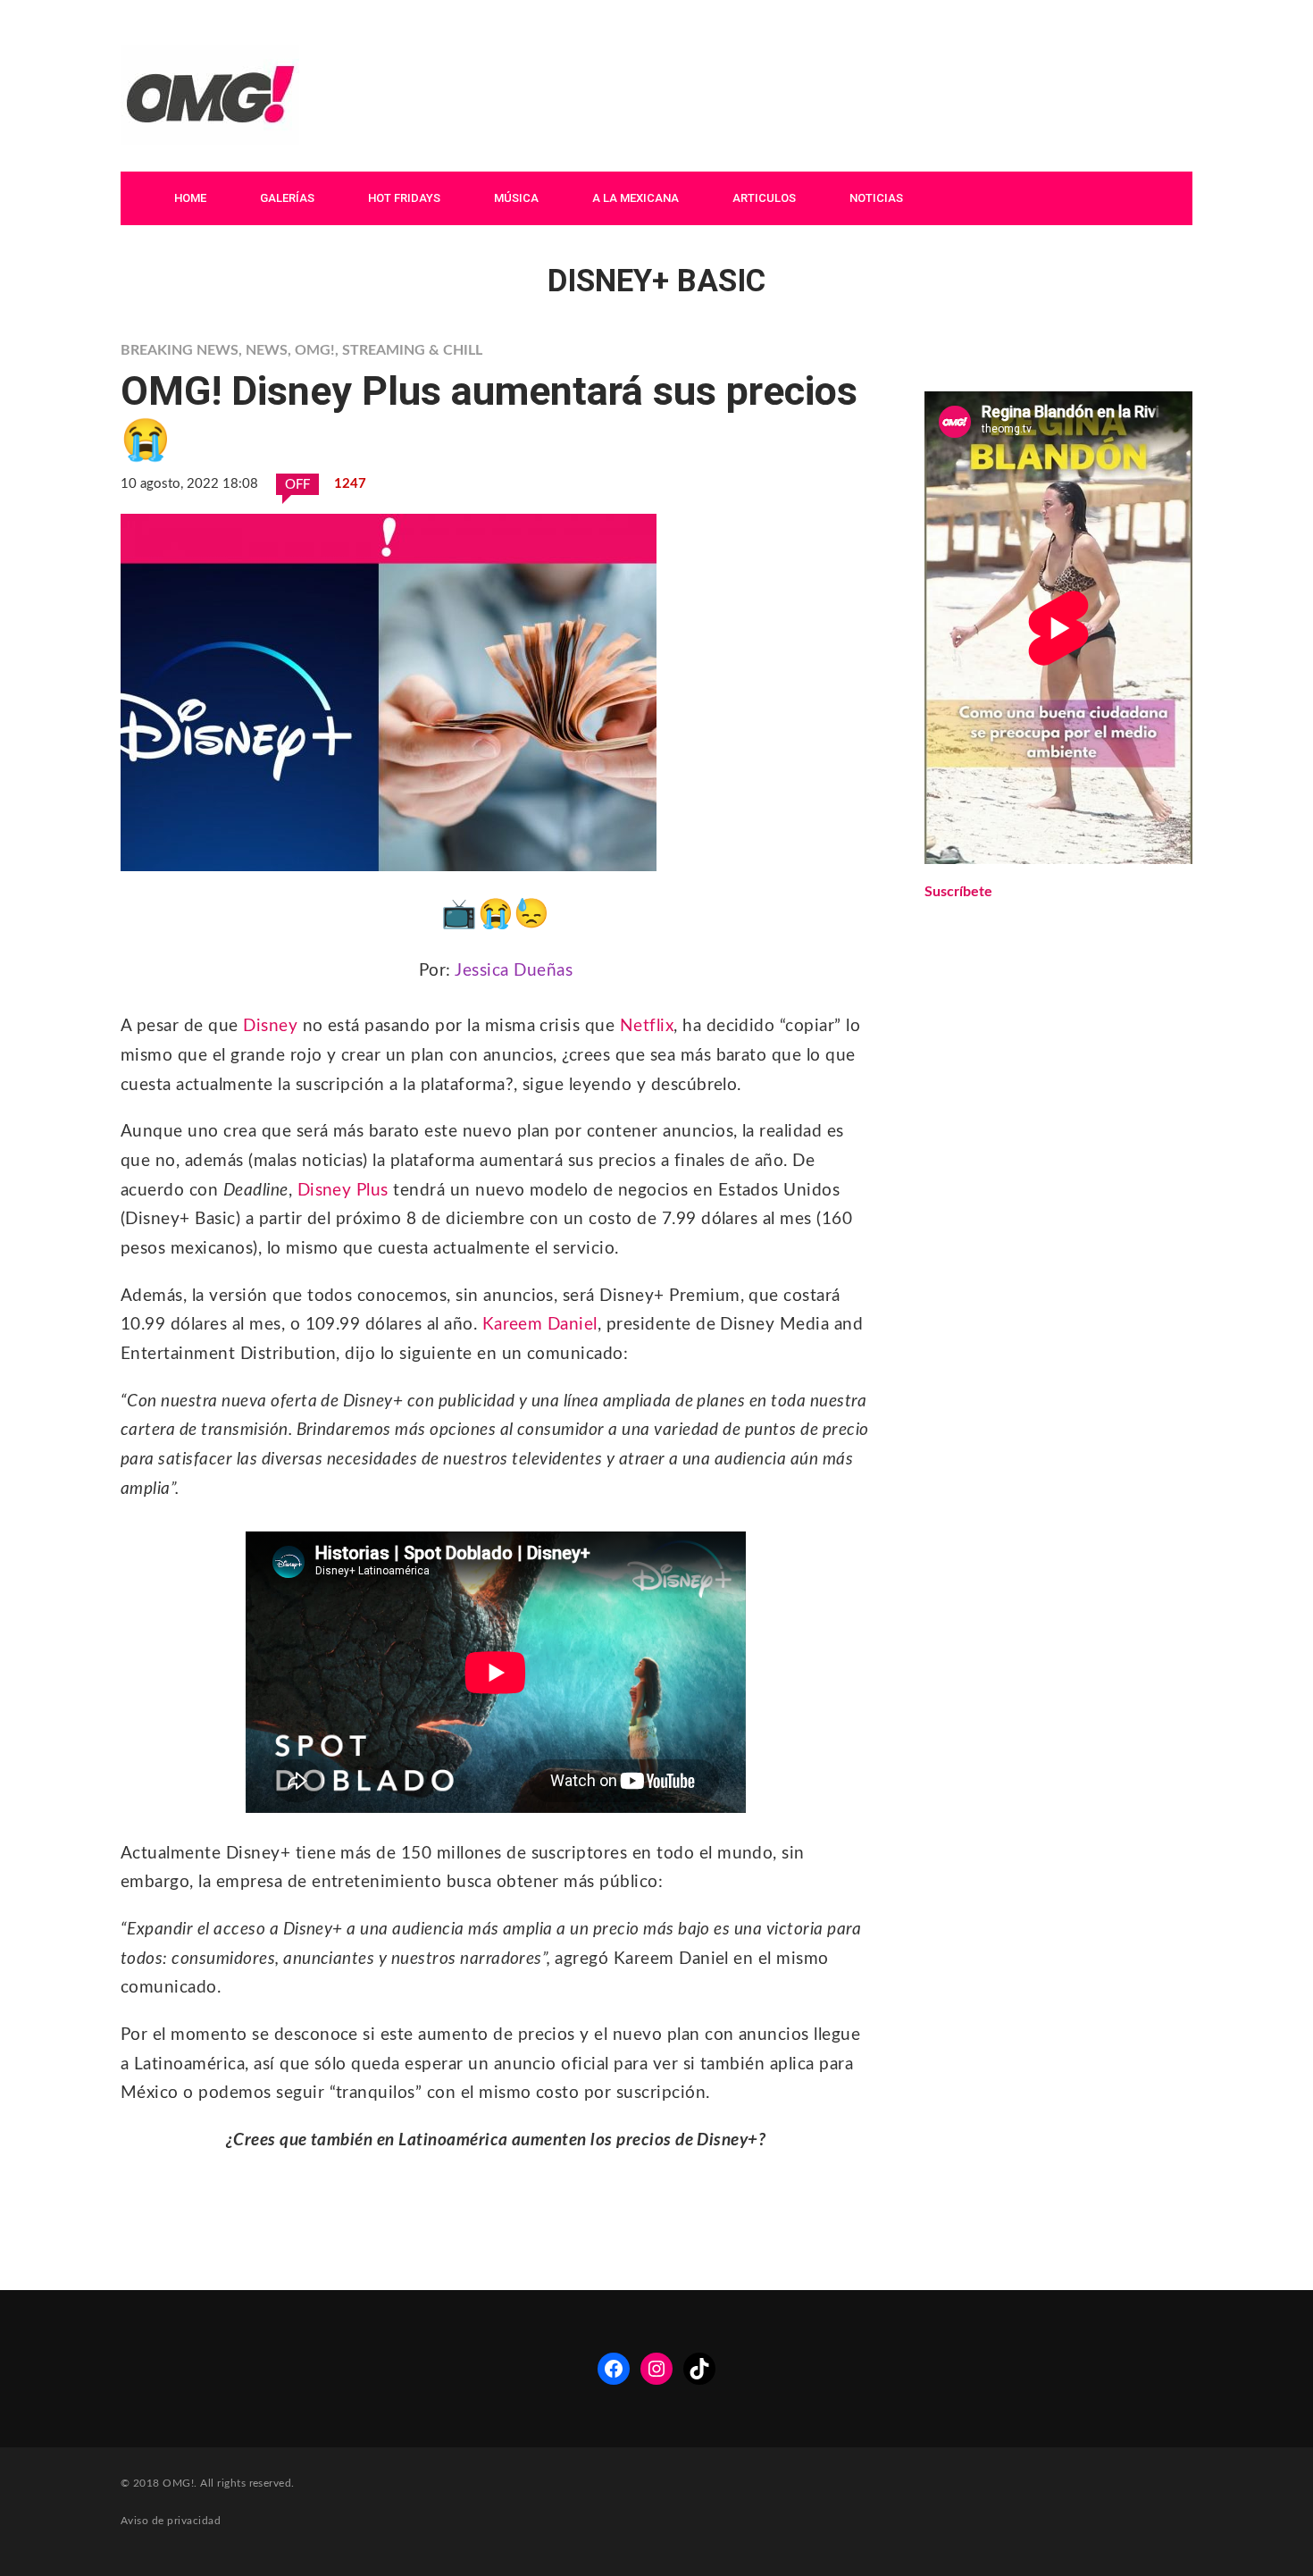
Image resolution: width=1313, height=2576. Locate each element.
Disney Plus (343, 1191)
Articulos (764, 198)
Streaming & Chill (412, 350)
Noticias (876, 198)
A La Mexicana (636, 198)
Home (190, 198)
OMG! (315, 350)
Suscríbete (958, 892)
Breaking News (180, 350)
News (267, 350)
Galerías (287, 198)
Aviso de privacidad (171, 2521)
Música (516, 198)
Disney (270, 1026)
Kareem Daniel (540, 1325)
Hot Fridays (404, 198)
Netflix (647, 1026)
